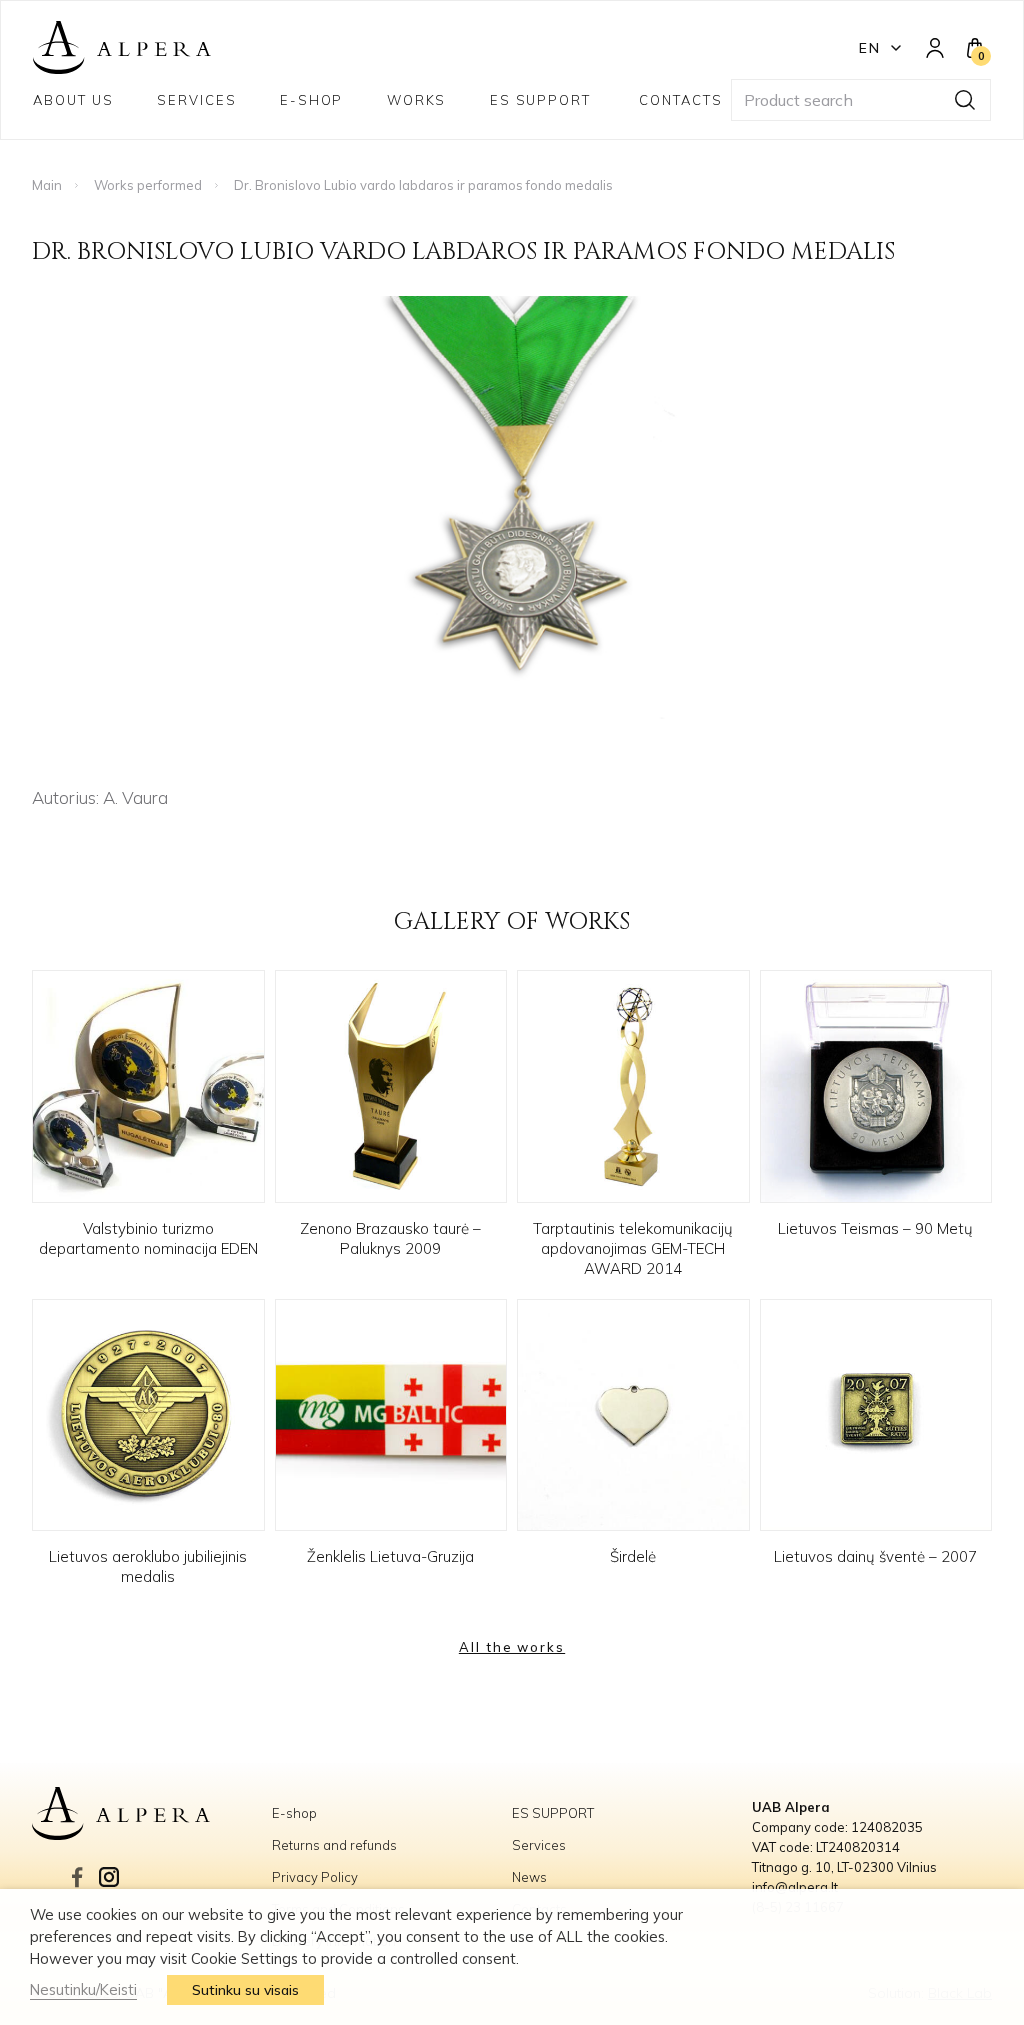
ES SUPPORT (543, 100)
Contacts (681, 100)
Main (47, 185)
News (529, 1877)
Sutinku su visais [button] (245, 1990)
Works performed (148, 185)
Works (417, 100)
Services (197, 100)
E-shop (312, 100)
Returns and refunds (334, 1845)
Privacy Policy (315, 1877)
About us (73, 100)
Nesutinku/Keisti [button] (83, 1989)
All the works (512, 1647)
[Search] (965, 100)
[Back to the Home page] (122, 48)
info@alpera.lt (795, 1887)
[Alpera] (152, 1814)
